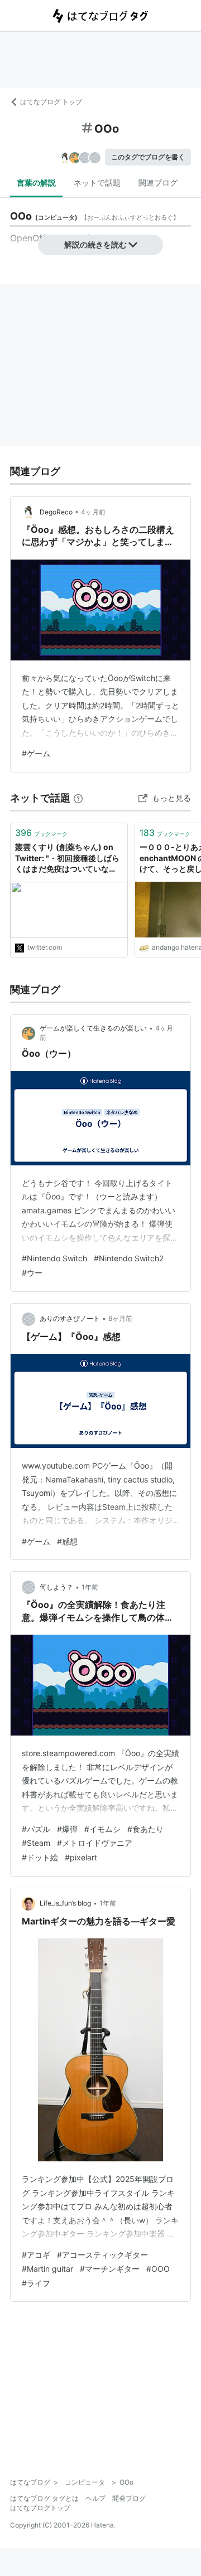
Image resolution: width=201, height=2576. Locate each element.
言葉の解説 (36, 183)
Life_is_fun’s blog (65, 1903)
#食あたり (145, 1829)
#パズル (36, 1829)
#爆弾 (67, 1829)
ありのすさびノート (70, 1318)
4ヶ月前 (93, 512)
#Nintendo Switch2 (129, 1258)
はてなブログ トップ (51, 102)
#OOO (158, 2269)
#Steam (36, 1843)
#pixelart (81, 1857)
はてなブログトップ (40, 2508)
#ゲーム (36, 753)
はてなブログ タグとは (44, 2498)
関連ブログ (158, 183)
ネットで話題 (97, 183)
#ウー (32, 1273)
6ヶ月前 (120, 1318)
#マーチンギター (110, 2269)
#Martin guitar (47, 2269)
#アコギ (36, 2255)
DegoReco (56, 512)
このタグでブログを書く (148, 157)
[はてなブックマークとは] (78, 798)
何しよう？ (56, 1587)
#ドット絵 (40, 1857)
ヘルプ (95, 2498)
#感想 (67, 1541)
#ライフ (36, 2283)
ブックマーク (41, 833)
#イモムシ (102, 1829)
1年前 (90, 1587)
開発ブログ (129, 2498)
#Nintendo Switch (54, 1258)
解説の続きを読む (95, 244)
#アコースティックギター (102, 2255)
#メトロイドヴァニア (95, 1843)
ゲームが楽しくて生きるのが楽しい (93, 1028)
